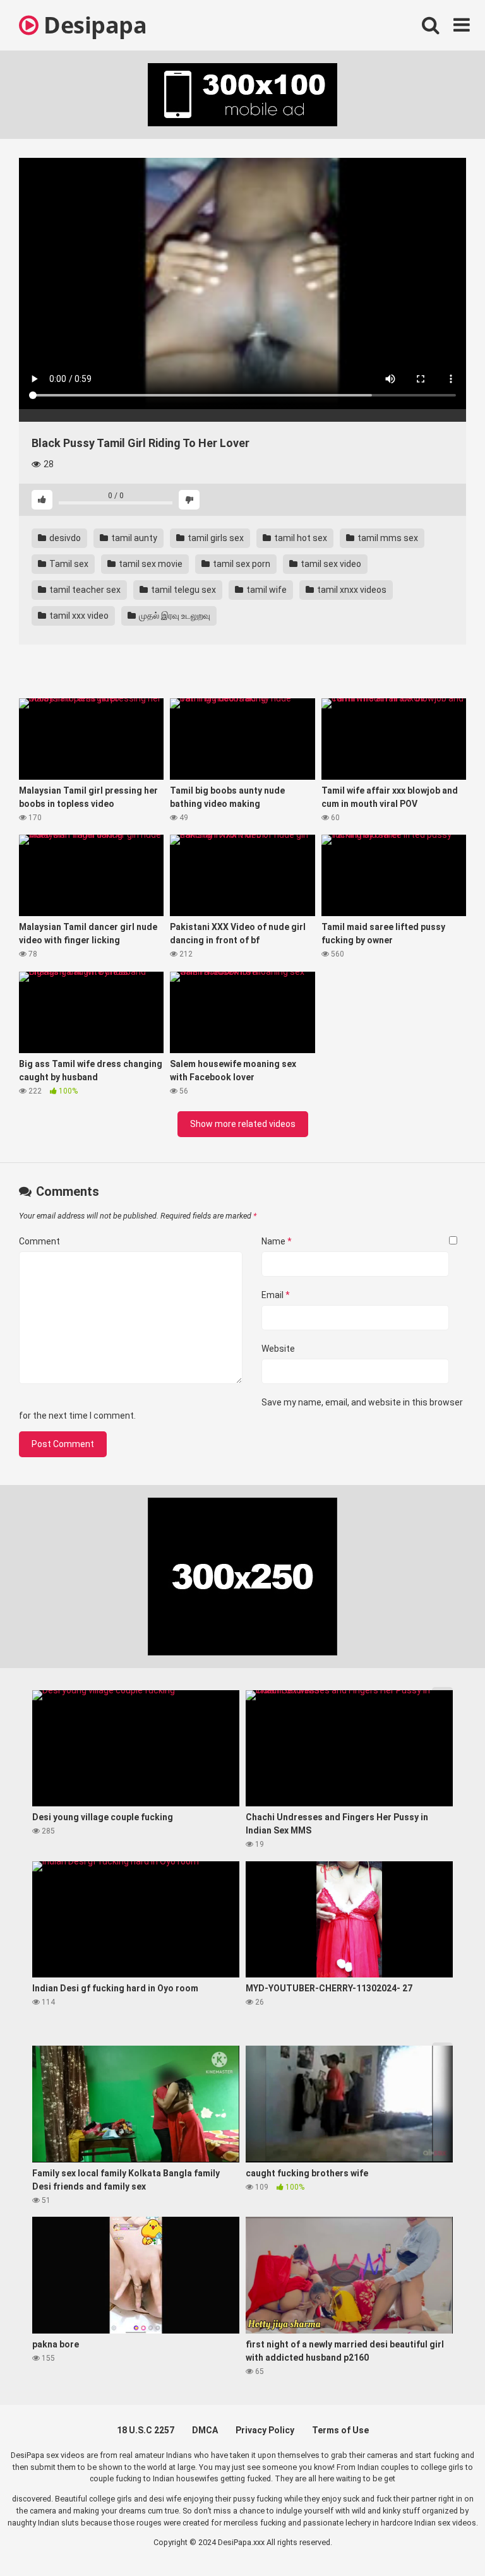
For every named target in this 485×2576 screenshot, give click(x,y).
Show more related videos (243, 1124)
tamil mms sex (387, 538)
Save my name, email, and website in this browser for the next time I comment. (241, 1409)
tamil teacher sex (84, 590)
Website (278, 1349)
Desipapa (93, 25)
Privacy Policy (265, 2430)
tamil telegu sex (183, 590)
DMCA (205, 2430)
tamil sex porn (241, 564)
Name (277, 1241)
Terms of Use (340, 2430)
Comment (39, 1241)
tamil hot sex (300, 538)
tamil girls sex (215, 538)
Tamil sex (68, 564)
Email (276, 1295)
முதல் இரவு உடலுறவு (174, 616)
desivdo (64, 538)
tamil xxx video (78, 616)
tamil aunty (133, 538)
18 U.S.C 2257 (146, 2430)
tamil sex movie (150, 564)
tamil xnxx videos (351, 590)
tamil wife (266, 590)
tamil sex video (330, 564)
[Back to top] (443, 2538)
